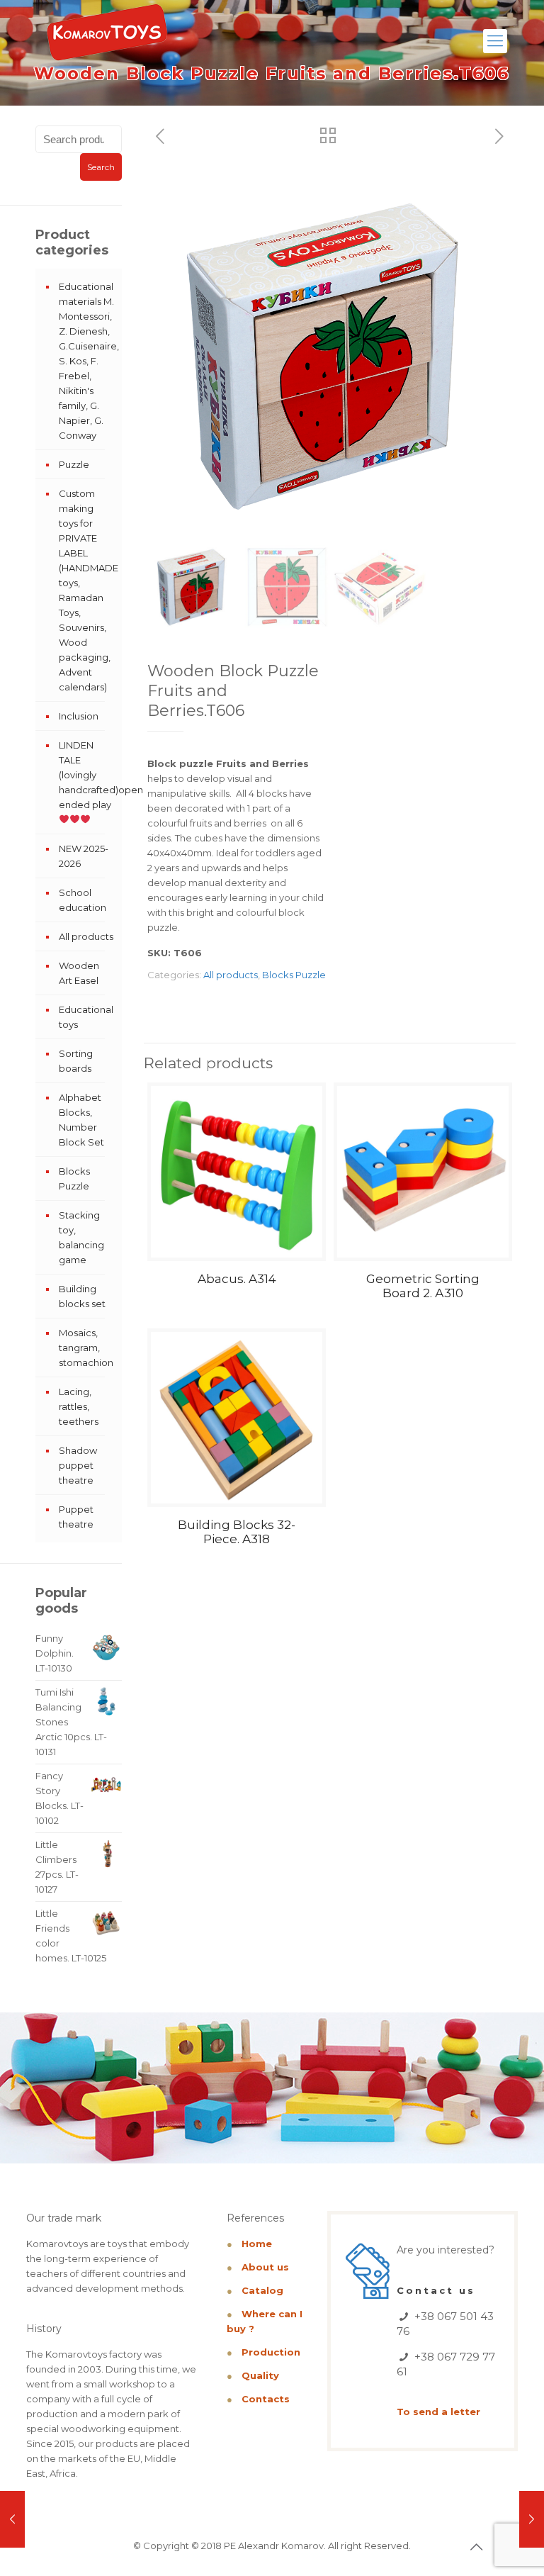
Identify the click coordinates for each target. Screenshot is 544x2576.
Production (271, 2352)
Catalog (262, 2290)
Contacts (266, 2399)
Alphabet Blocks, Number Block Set (81, 1120)
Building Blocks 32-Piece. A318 (237, 1532)
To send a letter (438, 2412)
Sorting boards (76, 1061)
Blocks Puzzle (294, 975)
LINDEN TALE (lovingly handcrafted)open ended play (87, 775)
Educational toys (86, 1017)
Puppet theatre (76, 1517)
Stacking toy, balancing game (81, 1237)
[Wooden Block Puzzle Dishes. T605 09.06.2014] (12, 2519)
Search (101, 167)
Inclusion (79, 716)
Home (257, 2244)
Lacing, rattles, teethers (79, 1406)
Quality (260, 2375)
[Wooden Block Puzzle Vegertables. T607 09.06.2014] (532, 2519)
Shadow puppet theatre (78, 1465)
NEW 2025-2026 (84, 856)
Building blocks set (82, 1296)
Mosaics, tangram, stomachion (86, 1348)
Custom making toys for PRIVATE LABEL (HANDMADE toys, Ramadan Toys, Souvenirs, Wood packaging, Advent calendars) (87, 590)
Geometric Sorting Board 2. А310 (423, 1286)
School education (83, 900)
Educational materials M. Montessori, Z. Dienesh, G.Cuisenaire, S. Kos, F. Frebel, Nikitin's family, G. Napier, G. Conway (87, 361)
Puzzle (74, 464)
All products (231, 975)
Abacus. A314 (237, 1279)
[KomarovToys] (107, 39)
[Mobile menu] (495, 41)
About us (265, 2267)
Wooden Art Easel (79, 973)
